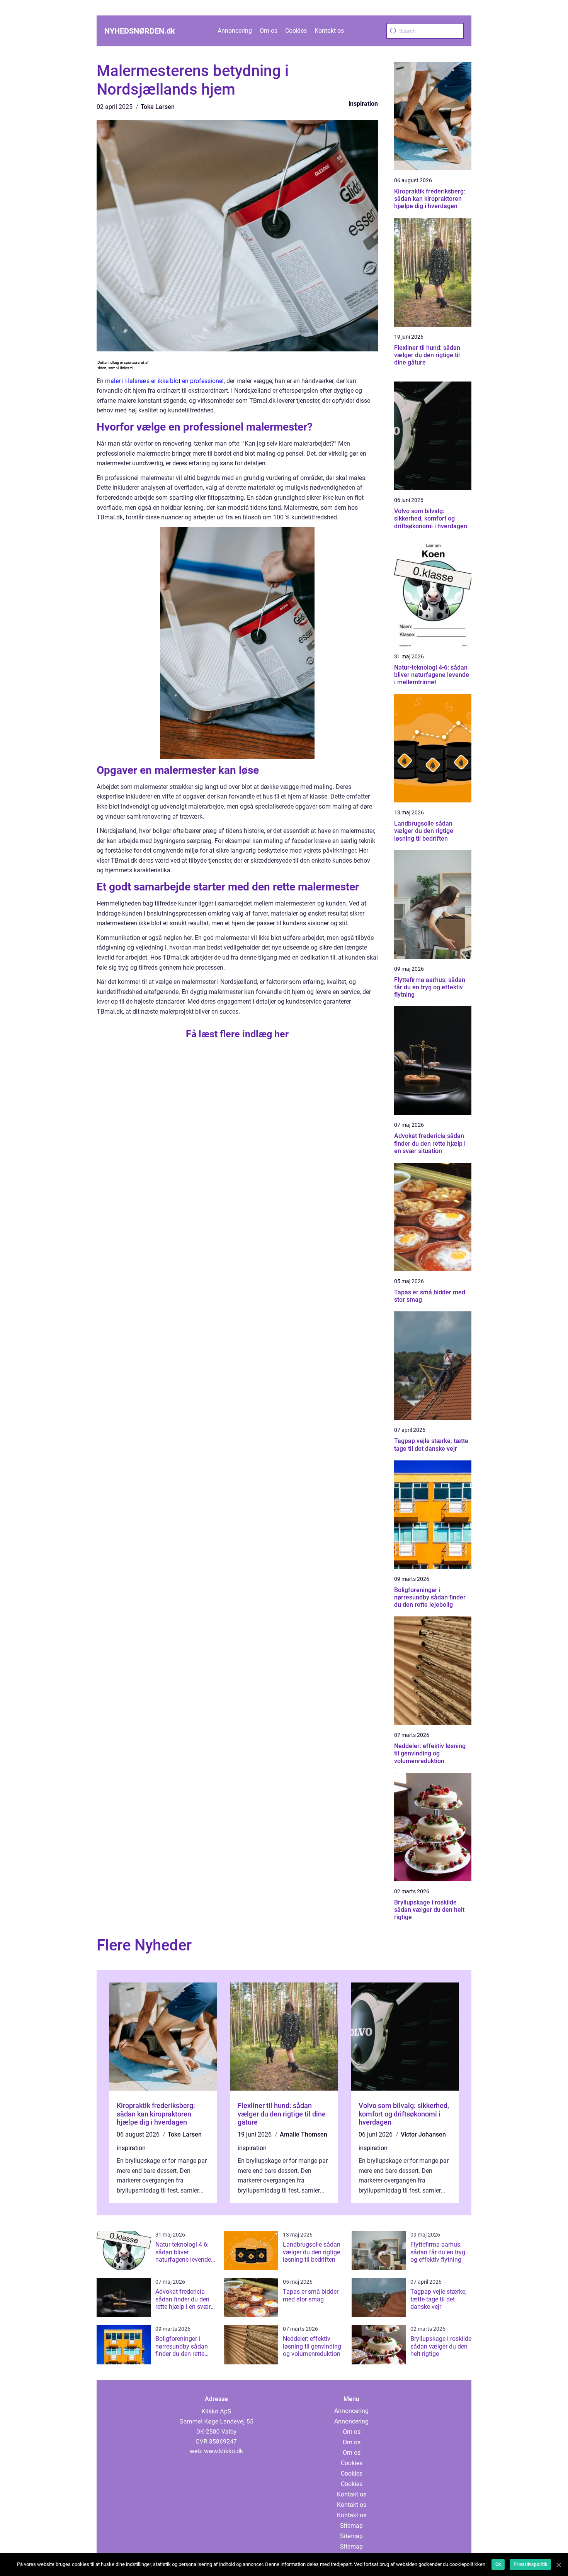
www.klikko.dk (224, 2451)
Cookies (296, 31)
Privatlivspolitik (530, 2564)
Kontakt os (329, 31)
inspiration (363, 104)
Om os (269, 31)
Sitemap (351, 2526)
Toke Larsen (158, 107)
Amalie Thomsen (304, 2134)
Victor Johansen (423, 2134)
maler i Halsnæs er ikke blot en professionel (164, 381)
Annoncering (235, 31)
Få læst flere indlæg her (237, 1034)
